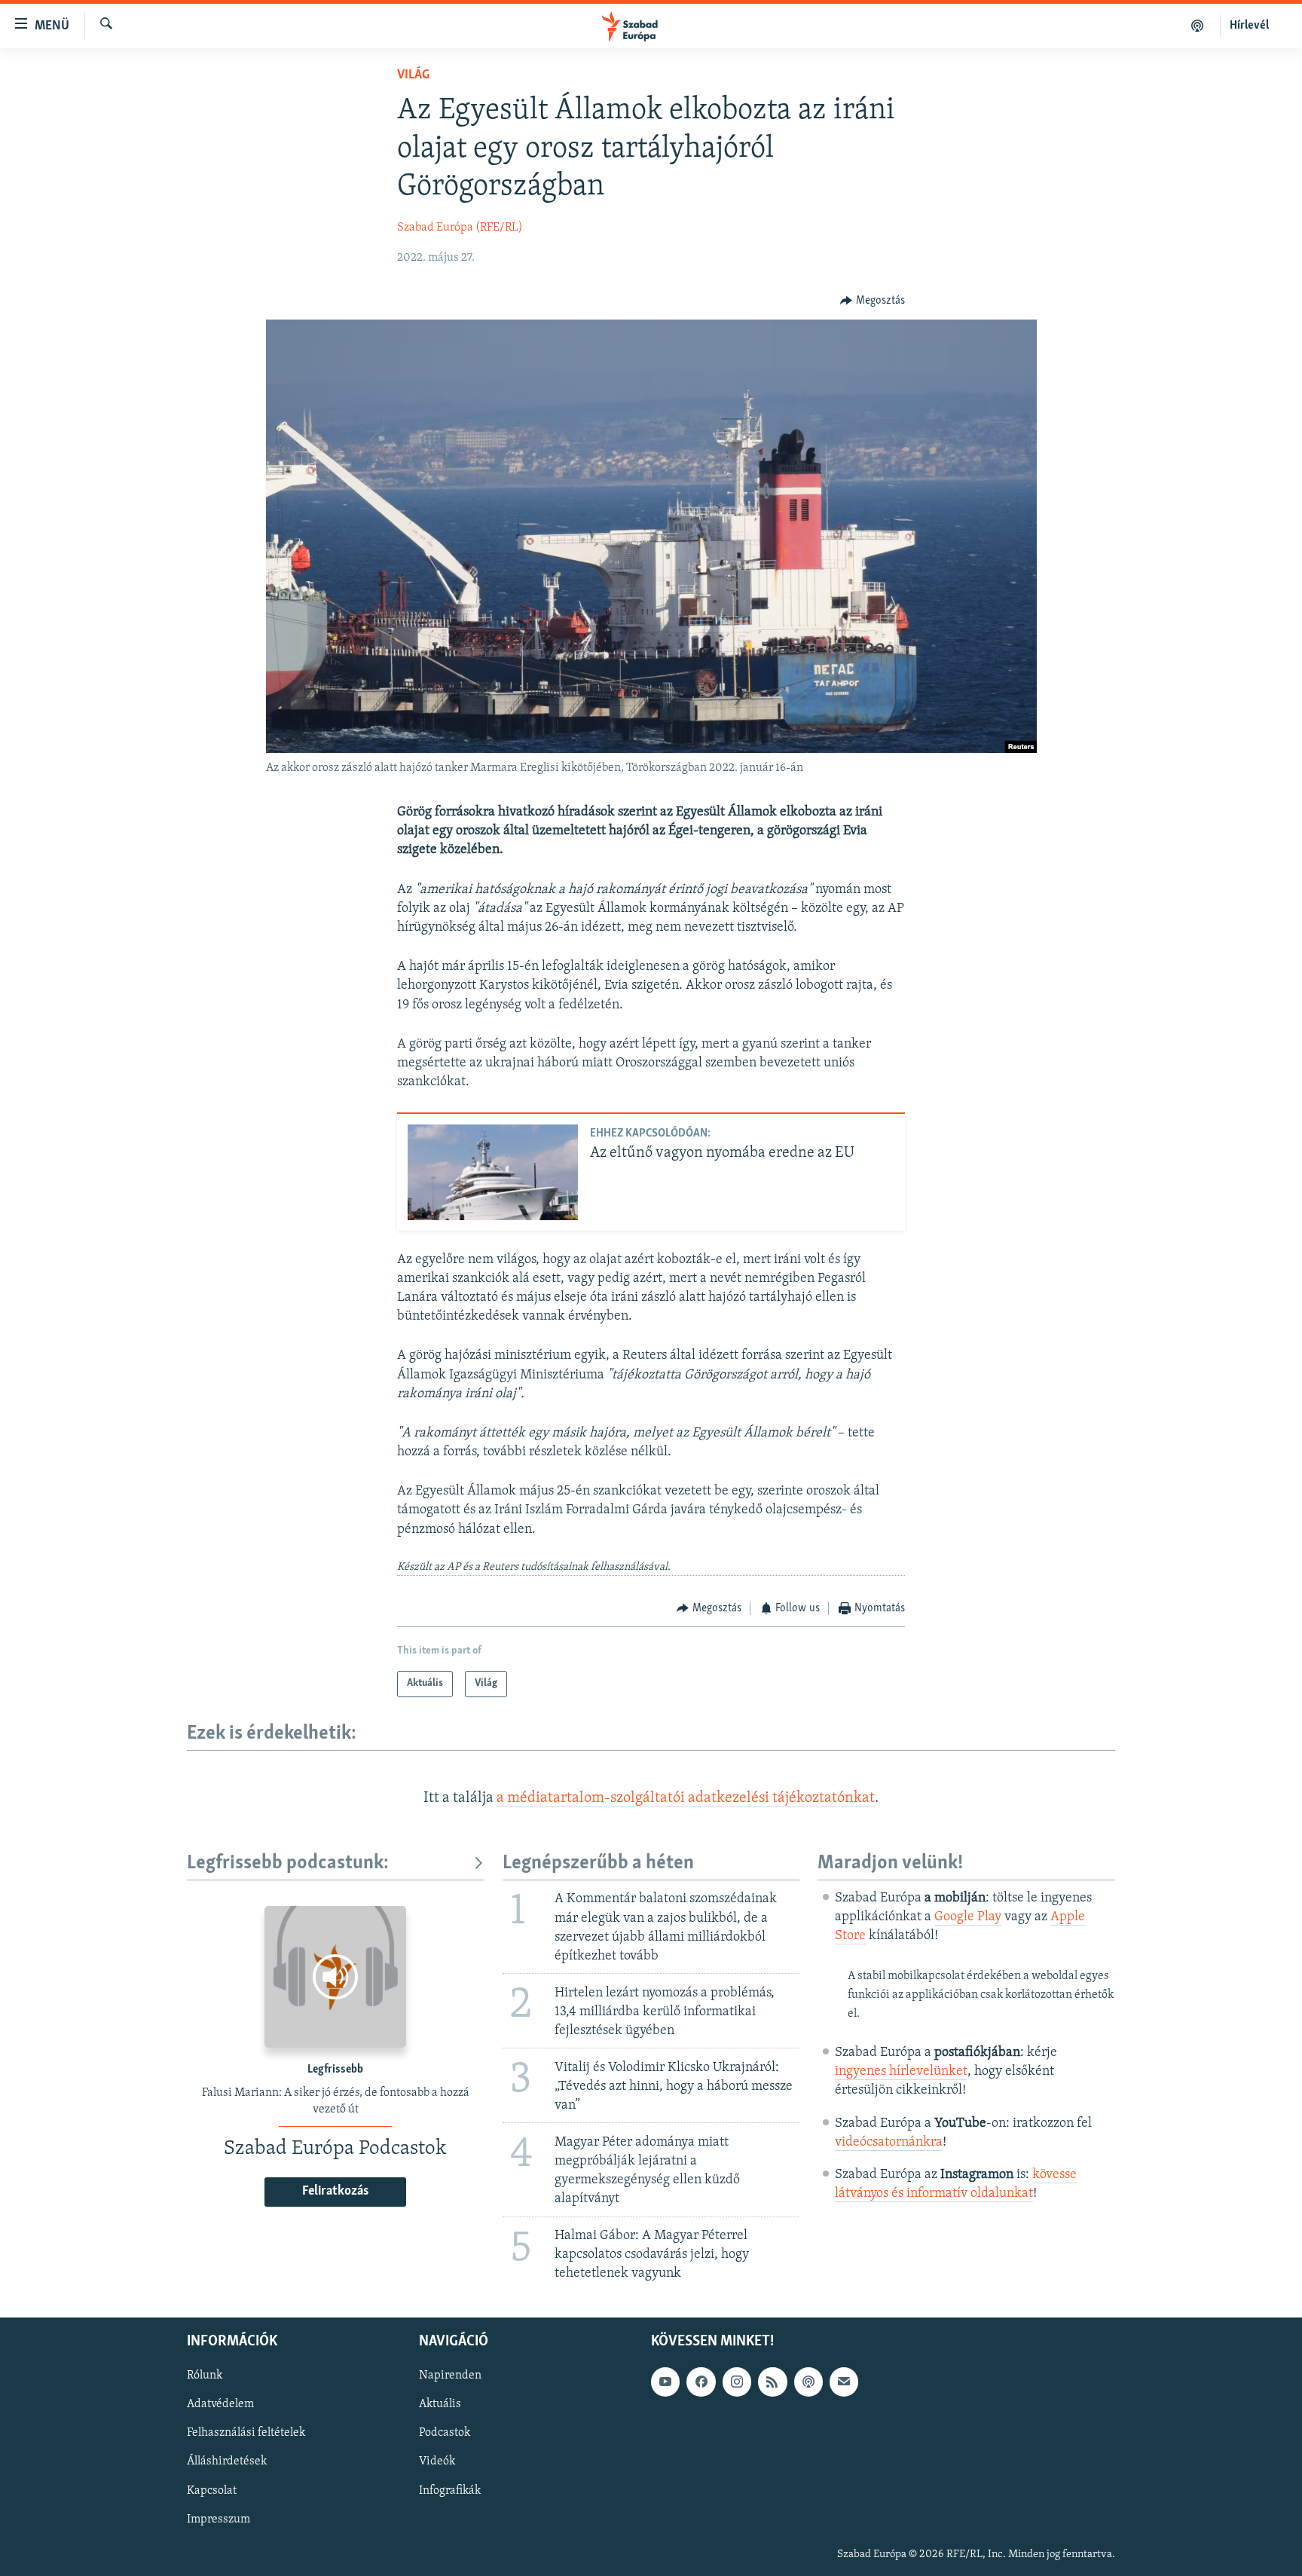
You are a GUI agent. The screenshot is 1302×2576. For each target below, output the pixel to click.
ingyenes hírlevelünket (901, 2072)
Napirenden (450, 2376)
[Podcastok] (1198, 26)
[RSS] (772, 2382)
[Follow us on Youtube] (665, 2382)
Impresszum (219, 2519)
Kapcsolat (212, 2490)
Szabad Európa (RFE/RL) (460, 228)
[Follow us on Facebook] (701, 2382)
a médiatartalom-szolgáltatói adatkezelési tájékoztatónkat (686, 1798)
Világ (413, 75)
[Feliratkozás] (844, 2382)
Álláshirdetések (227, 2461)
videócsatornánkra (889, 2143)
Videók (437, 2461)
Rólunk (205, 2376)
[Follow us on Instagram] (737, 2382)
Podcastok (445, 2433)
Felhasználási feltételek (246, 2433)
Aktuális (440, 2404)
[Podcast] (808, 2382)
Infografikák (450, 2490)
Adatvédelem (220, 2404)
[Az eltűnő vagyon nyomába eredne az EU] (493, 1172)
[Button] (873, 301)
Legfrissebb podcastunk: (288, 1863)
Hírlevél (1249, 26)
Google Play (968, 1917)
